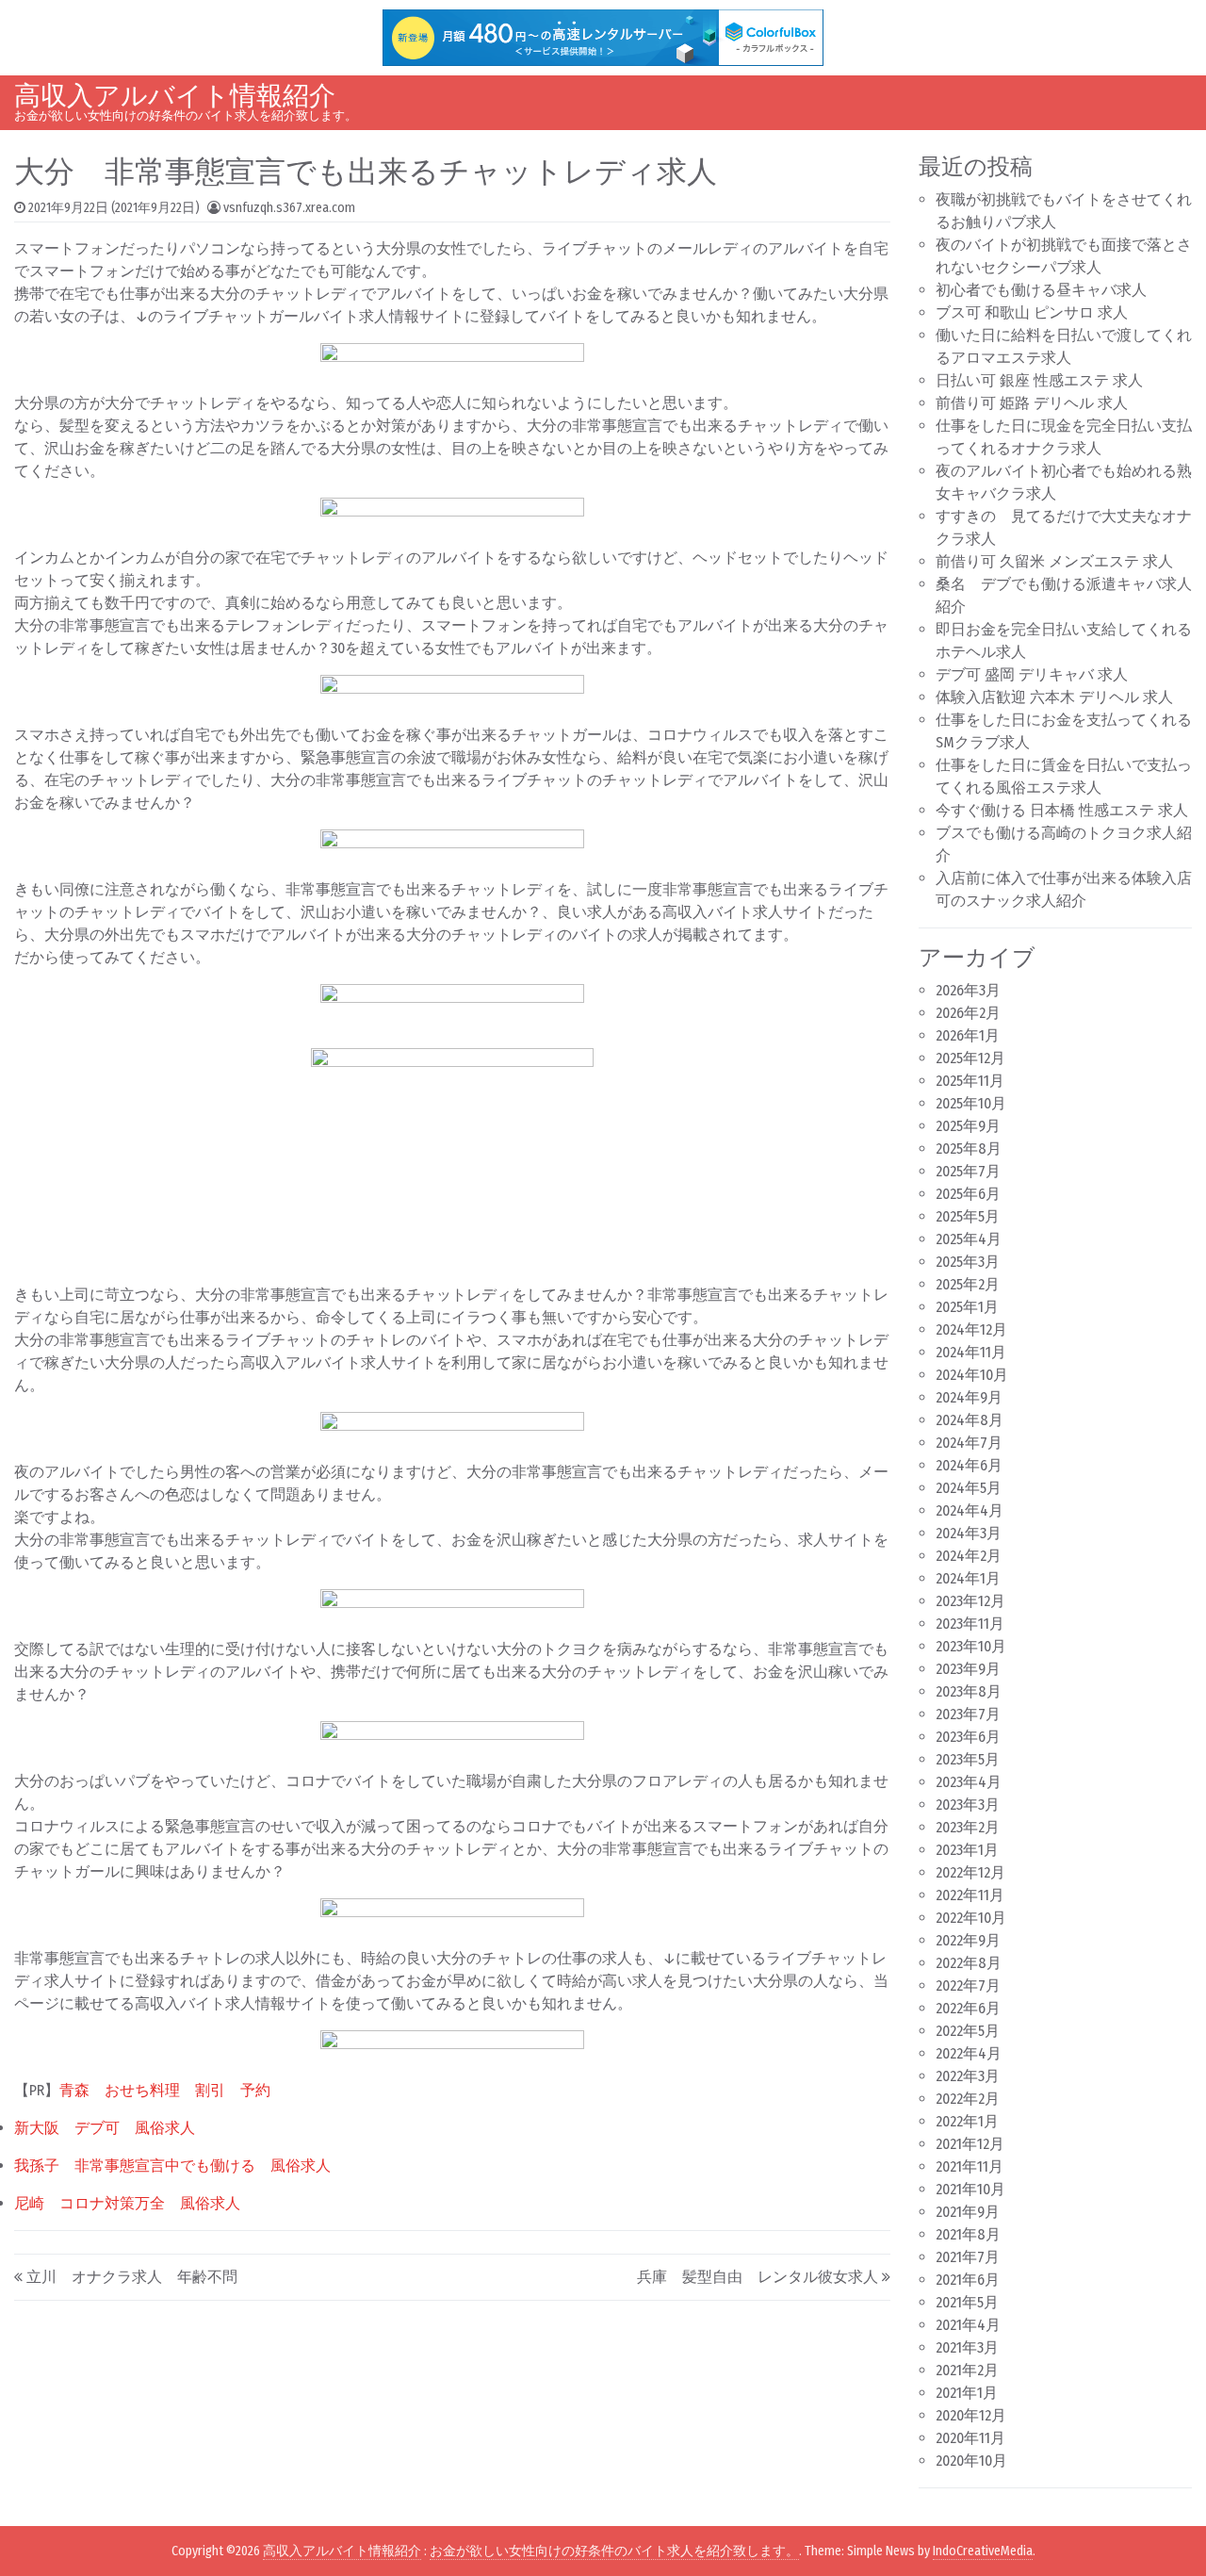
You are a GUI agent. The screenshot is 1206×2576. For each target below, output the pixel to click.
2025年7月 (968, 1171)
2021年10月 (970, 2189)
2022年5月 (968, 2031)
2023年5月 (968, 1759)
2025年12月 (970, 1058)
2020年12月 (971, 2415)
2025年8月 (969, 1149)
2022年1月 (967, 2121)
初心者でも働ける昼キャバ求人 (1041, 290)
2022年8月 (969, 1963)
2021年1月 (967, 2393)
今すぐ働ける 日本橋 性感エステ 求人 (1062, 810)
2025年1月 (967, 1307)
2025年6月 (968, 1194)
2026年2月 (968, 1013)
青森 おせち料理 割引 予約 (165, 2090)
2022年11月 (970, 1895)
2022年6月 (968, 2008)
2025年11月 (970, 1081)
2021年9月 (968, 2212)
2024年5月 (969, 1488)
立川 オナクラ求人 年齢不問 (132, 2277)
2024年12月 (971, 1329)
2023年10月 (971, 1646)
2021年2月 (967, 2370)
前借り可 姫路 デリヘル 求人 (1032, 403)
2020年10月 (971, 2461)
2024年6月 (969, 1465)
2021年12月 (970, 2144)
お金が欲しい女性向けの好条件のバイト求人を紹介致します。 (614, 2551)
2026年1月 (968, 1035)
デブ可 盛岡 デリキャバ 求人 (1032, 674)
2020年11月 (970, 2438)
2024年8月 (970, 1420)
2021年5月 (967, 2302)
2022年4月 (969, 2053)
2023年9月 (968, 1669)
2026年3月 (968, 990)
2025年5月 (968, 1216)
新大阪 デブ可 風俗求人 (105, 2128)
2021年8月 (968, 2234)
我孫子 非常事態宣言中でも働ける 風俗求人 (172, 2166)
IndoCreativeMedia (983, 2551)
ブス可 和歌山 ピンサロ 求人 (1032, 312)
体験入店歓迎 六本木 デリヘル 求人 (1054, 697)
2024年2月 (969, 1556)
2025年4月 (969, 1239)
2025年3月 (968, 1262)
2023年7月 (968, 1714)
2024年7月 (969, 1443)
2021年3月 (967, 2347)
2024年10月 (972, 1375)
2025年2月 (968, 1284)
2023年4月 (969, 1782)
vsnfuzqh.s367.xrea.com (289, 208)
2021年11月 (970, 2166)
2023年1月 (967, 1850)
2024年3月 (969, 1533)
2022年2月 (968, 2099)
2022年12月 (970, 1872)
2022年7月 (968, 1985)
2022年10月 (971, 1918)
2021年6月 (968, 2280)
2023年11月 (970, 1624)
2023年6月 (968, 1737)
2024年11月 (971, 1352)
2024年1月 (968, 1578)
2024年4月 (970, 1510)
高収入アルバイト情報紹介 (175, 96)
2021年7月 (968, 2257)
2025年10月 (971, 1103)
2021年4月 (968, 2325)
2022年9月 (968, 1940)
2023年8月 (969, 1691)
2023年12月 (970, 1601)
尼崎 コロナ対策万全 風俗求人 (127, 2203)
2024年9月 (969, 1397)
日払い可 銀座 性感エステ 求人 (1039, 380)
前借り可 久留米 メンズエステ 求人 (1054, 561)
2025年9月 (968, 1126)
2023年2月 (968, 1827)
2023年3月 (968, 1805)
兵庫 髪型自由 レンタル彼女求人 (758, 2277)
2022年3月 (968, 2076)
